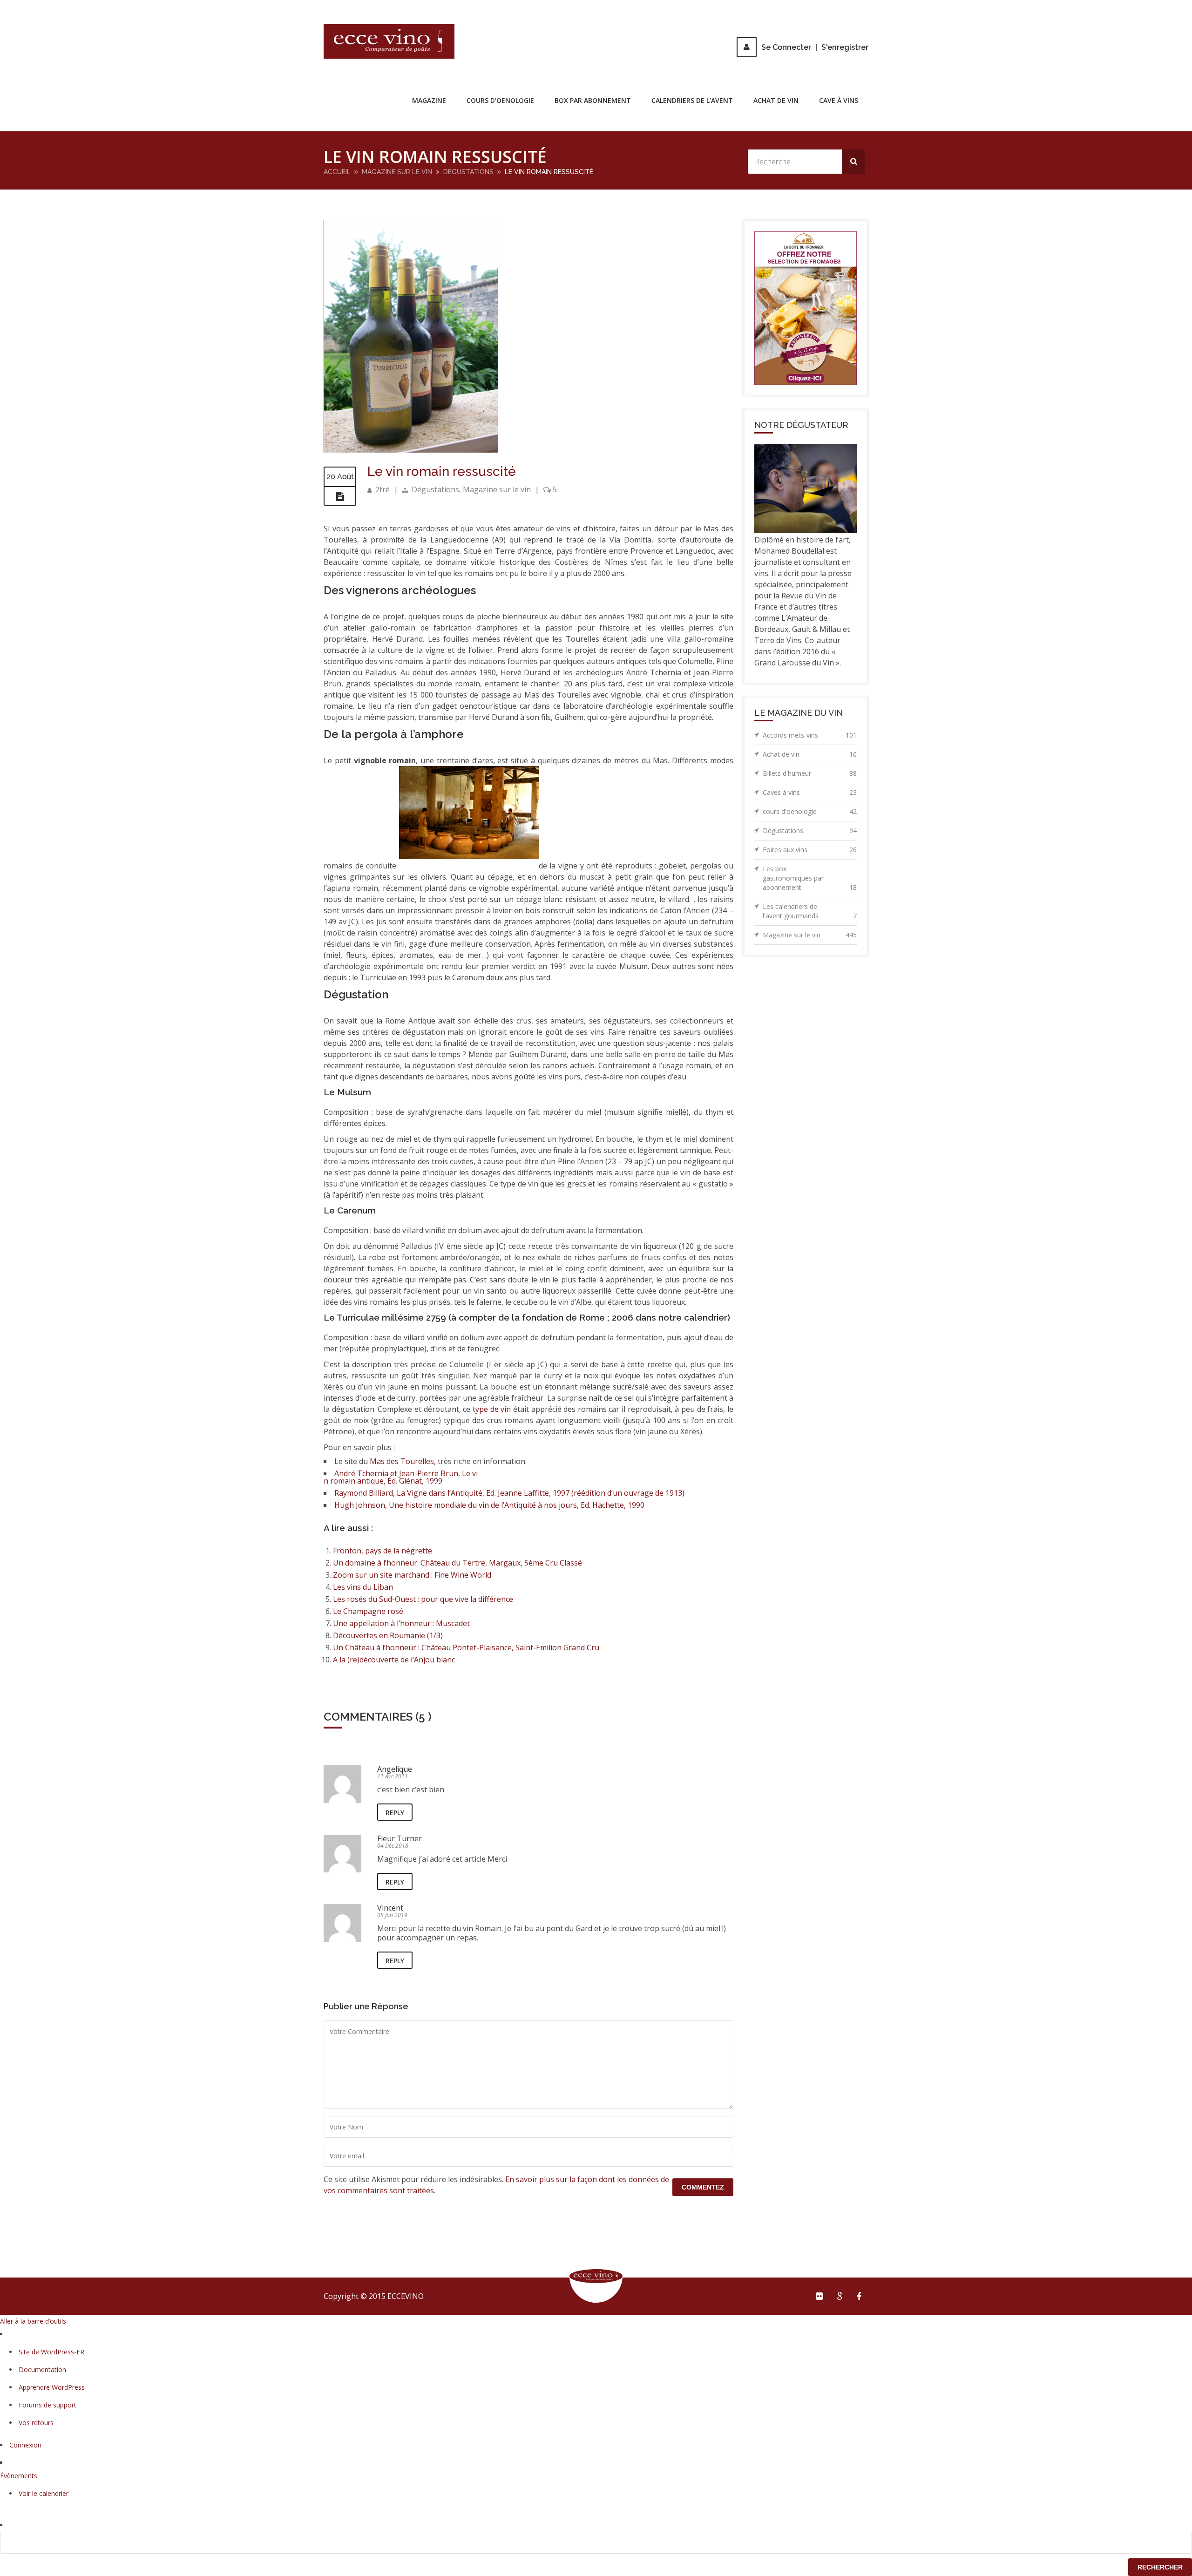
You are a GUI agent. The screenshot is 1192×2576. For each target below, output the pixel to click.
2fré (383, 489)
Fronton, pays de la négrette (383, 1551)
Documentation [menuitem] (42, 2369)
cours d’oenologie (500, 100)
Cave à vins (839, 100)
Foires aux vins (810, 850)
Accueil (337, 172)
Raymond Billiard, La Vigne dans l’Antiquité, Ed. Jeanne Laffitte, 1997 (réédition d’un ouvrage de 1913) (509, 1493)
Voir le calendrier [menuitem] (44, 2493)
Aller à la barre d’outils (33, 2321)
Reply (395, 1813)
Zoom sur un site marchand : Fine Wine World (412, 1575)
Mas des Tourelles (402, 1461)
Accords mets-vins (810, 735)
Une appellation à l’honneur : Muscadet (401, 1623)
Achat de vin (776, 100)
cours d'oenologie (810, 811)
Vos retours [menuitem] (36, 2423)
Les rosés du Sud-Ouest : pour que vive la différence (423, 1599)
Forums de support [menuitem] (47, 2405)
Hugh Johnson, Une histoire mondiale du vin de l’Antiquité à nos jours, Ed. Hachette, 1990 (489, 1505)
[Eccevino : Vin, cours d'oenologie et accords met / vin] (389, 41)
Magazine (429, 100)
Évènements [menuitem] (19, 2476)
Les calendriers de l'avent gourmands (810, 911)
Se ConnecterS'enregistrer (815, 47)
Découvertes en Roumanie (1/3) (388, 1635)
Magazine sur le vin (397, 172)
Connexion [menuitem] (25, 2445)
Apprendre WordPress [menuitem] (52, 2387)
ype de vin (493, 1409)
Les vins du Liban (363, 1587)
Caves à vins (810, 792)
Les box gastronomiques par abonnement (810, 878)
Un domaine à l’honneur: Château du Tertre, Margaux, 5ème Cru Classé (457, 1563)
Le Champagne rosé (368, 1611)
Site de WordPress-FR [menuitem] (51, 2352)
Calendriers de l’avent (692, 100)
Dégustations (468, 172)
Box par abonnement (593, 100)
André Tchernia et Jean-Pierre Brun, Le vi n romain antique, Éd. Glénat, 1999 (401, 1477)
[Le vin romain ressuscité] (411, 450)
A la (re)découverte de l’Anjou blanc (394, 1660)
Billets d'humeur (810, 773)
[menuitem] (596, 2543)
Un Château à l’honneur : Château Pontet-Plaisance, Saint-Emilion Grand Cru (466, 1647)
